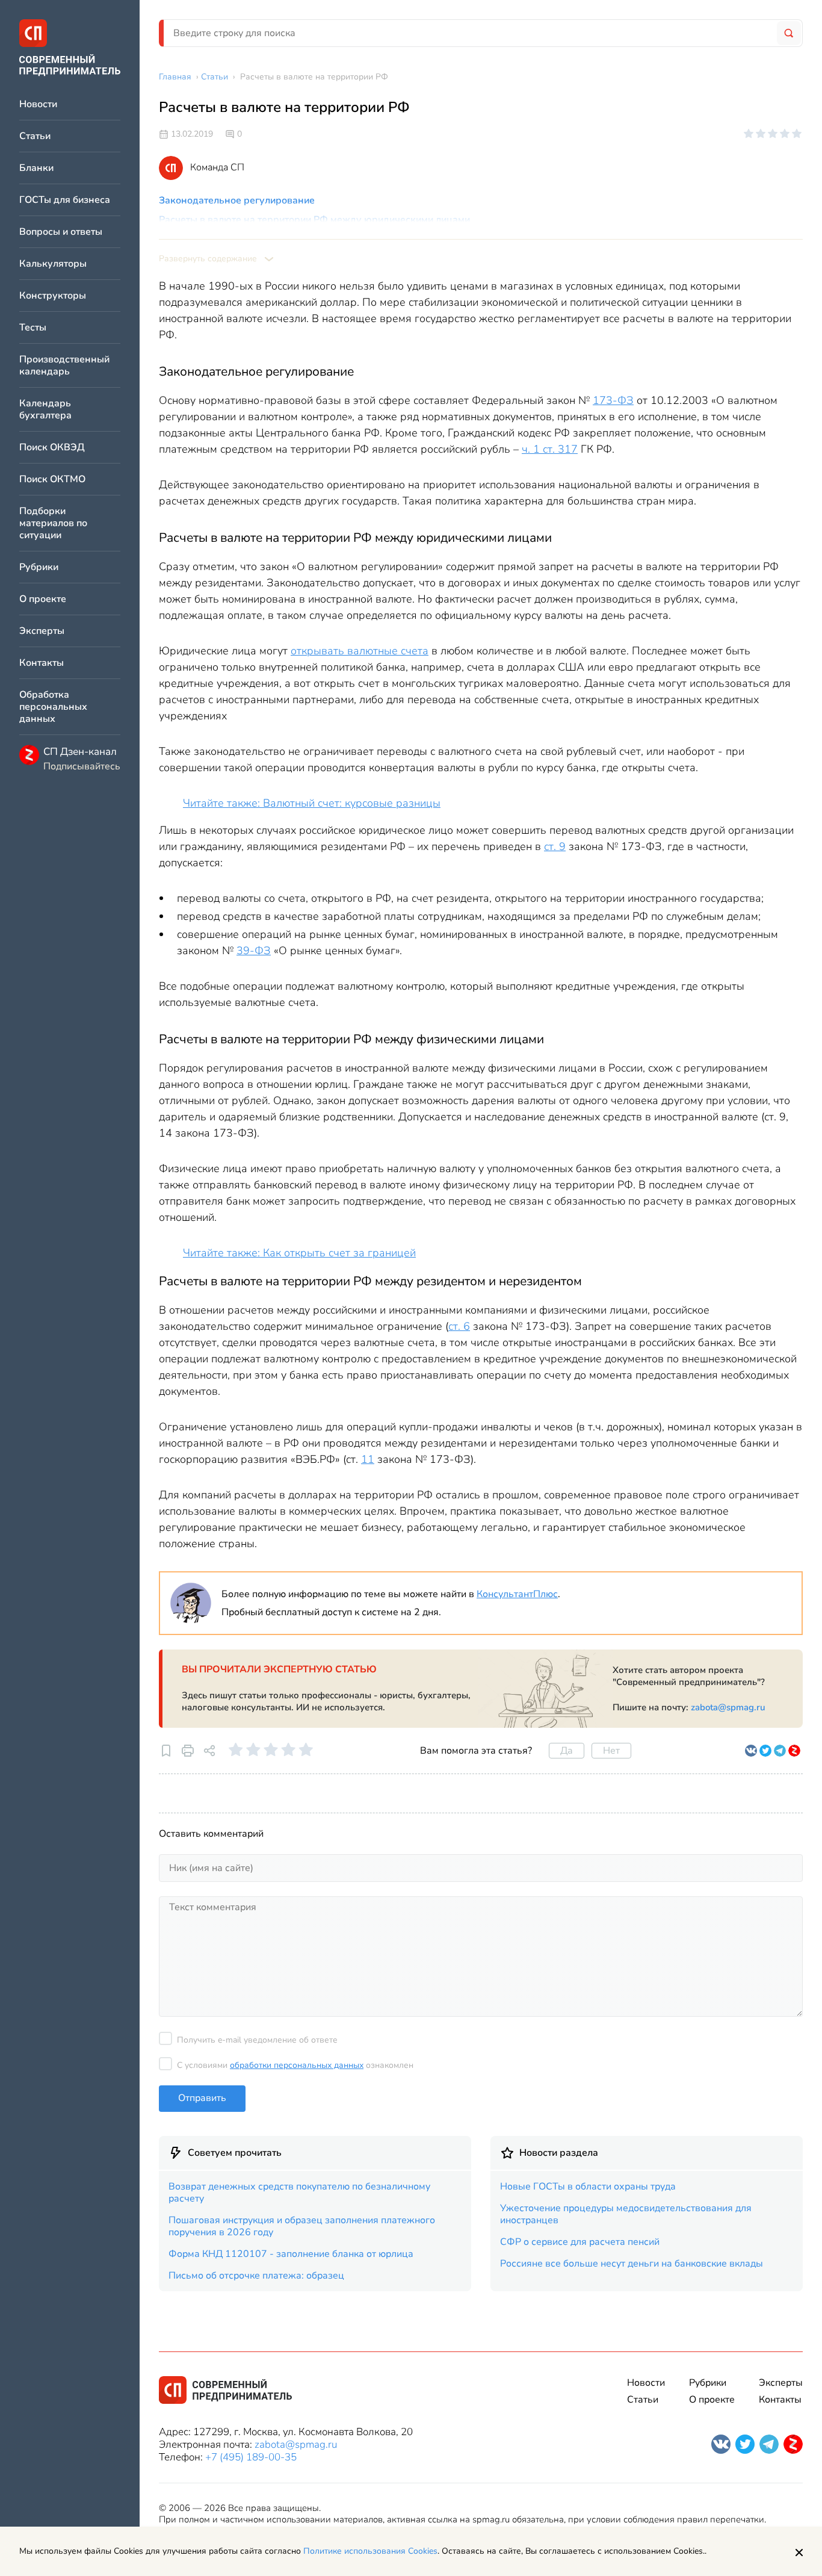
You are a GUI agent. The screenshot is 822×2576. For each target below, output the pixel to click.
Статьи (35, 136)
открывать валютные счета (360, 651)
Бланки (36, 168)
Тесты (33, 328)
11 (368, 1459)
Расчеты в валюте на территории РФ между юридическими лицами (314, 220)
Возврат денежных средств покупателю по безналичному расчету (299, 2193)
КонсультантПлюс (517, 1594)
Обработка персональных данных (53, 707)
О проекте (43, 599)
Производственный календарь (64, 366)
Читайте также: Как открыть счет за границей (299, 1253)
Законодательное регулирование (237, 200)
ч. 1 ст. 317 (550, 449)
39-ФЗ (254, 951)
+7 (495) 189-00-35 (251, 2457)
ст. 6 (459, 1326)
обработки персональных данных (297, 2065)
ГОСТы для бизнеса (65, 200)
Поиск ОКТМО (52, 480)
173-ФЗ (613, 400)
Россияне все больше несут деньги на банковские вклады (632, 2264)
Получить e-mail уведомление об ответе (257, 2040)
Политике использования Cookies (370, 2551)
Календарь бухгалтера (45, 410)
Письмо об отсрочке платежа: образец (256, 2276)
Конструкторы (53, 296)
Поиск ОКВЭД (52, 448)
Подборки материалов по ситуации (53, 523)
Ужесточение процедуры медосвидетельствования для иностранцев (626, 2214)
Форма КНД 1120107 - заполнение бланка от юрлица (291, 2254)
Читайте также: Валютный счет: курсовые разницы (312, 803)
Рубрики (39, 567)
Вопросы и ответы (61, 232)
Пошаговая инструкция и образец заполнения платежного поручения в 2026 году (302, 2226)
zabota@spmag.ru (728, 1707)
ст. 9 (555, 846)
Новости (38, 104)
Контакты (42, 663)
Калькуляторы (53, 264)
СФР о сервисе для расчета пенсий (580, 2242)
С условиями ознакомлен (295, 2065)
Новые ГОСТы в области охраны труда (588, 2186)
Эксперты (42, 631)
